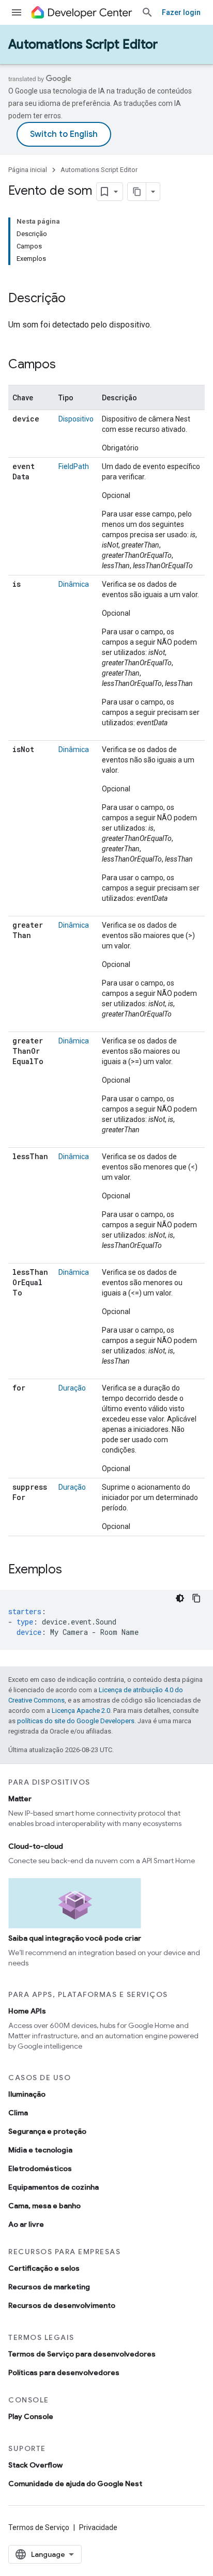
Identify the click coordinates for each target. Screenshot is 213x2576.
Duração (72, 1388)
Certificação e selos (44, 2268)
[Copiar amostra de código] (196, 1598)
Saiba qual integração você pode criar (75, 1938)
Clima (18, 2113)
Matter (20, 1799)
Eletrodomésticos (40, 2168)
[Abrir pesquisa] (147, 12)
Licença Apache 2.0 (81, 1711)
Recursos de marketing (49, 2287)
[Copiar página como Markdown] (137, 192)
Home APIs (27, 2011)
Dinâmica (74, 584)
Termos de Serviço (39, 2527)
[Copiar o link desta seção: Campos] (66, 365)
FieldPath (74, 466)
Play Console (31, 2416)
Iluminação (27, 2094)
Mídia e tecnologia (40, 2150)
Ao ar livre (26, 2224)
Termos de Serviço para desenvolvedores (82, 2354)
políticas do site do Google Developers (76, 1721)
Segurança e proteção (47, 2131)
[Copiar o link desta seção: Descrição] (76, 299)
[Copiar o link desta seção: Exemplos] (72, 1570)
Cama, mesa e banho (44, 2206)
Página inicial (28, 170)
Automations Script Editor (83, 44)
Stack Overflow (35, 2465)
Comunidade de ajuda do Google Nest (75, 2484)
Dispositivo (76, 419)
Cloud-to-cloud (36, 1846)
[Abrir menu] (17, 12)
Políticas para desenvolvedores (64, 2372)
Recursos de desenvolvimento (62, 2305)
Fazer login (181, 12)
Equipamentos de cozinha (54, 2187)
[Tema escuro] (180, 1598)
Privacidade (98, 2527)
